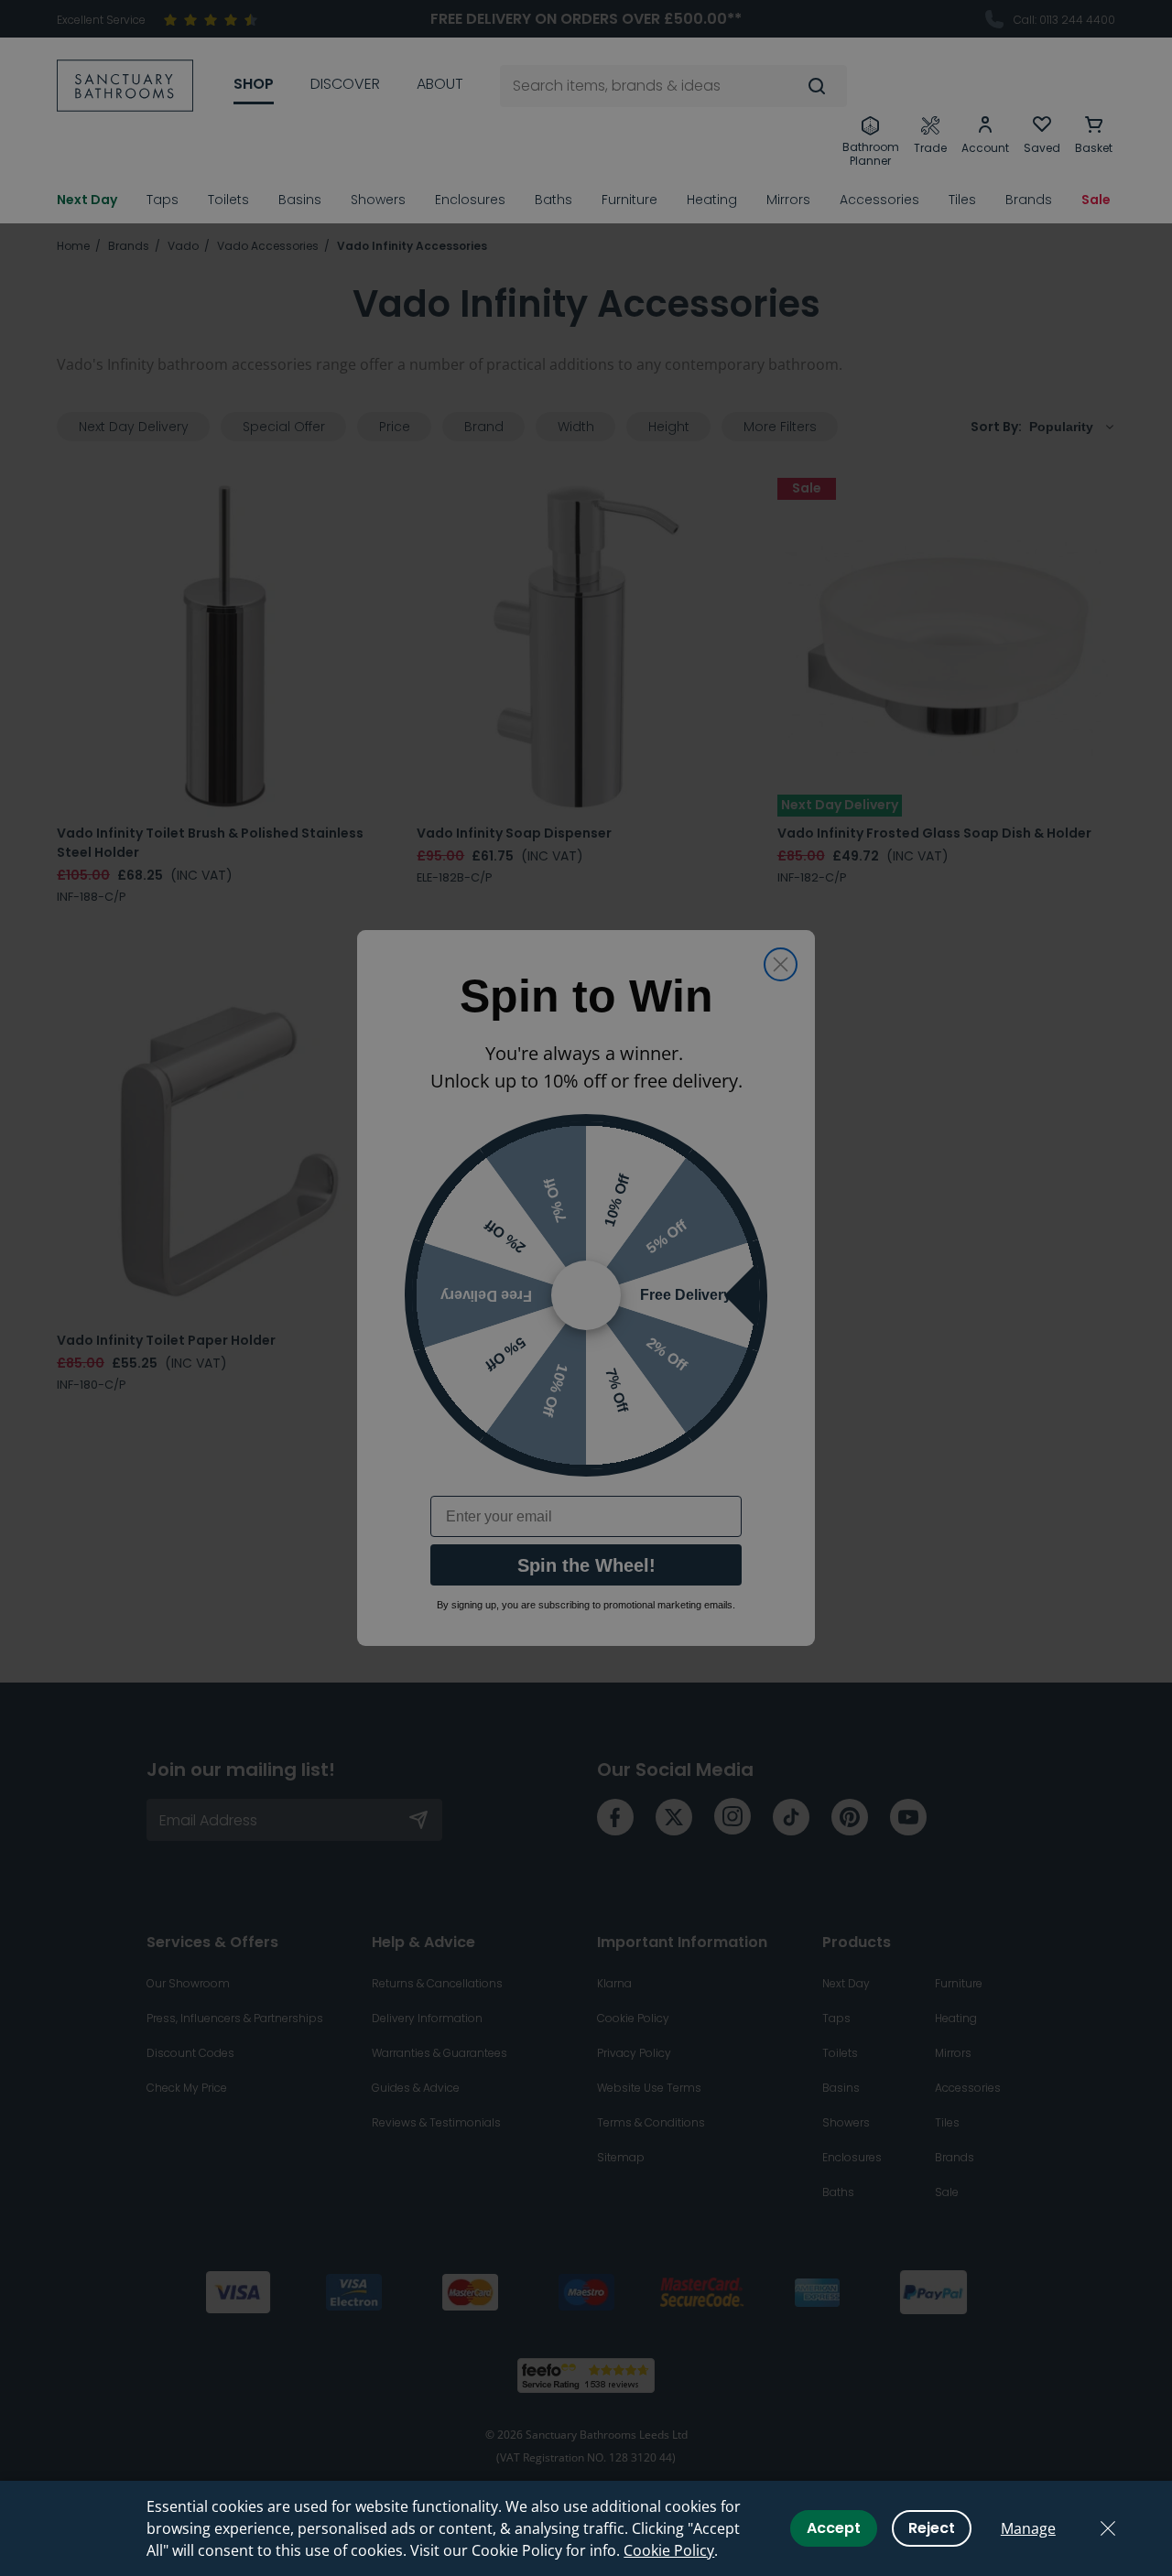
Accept (834, 2528)
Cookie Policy (669, 2550)
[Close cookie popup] (1108, 2528)
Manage (1028, 2528)
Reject (932, 2528)
